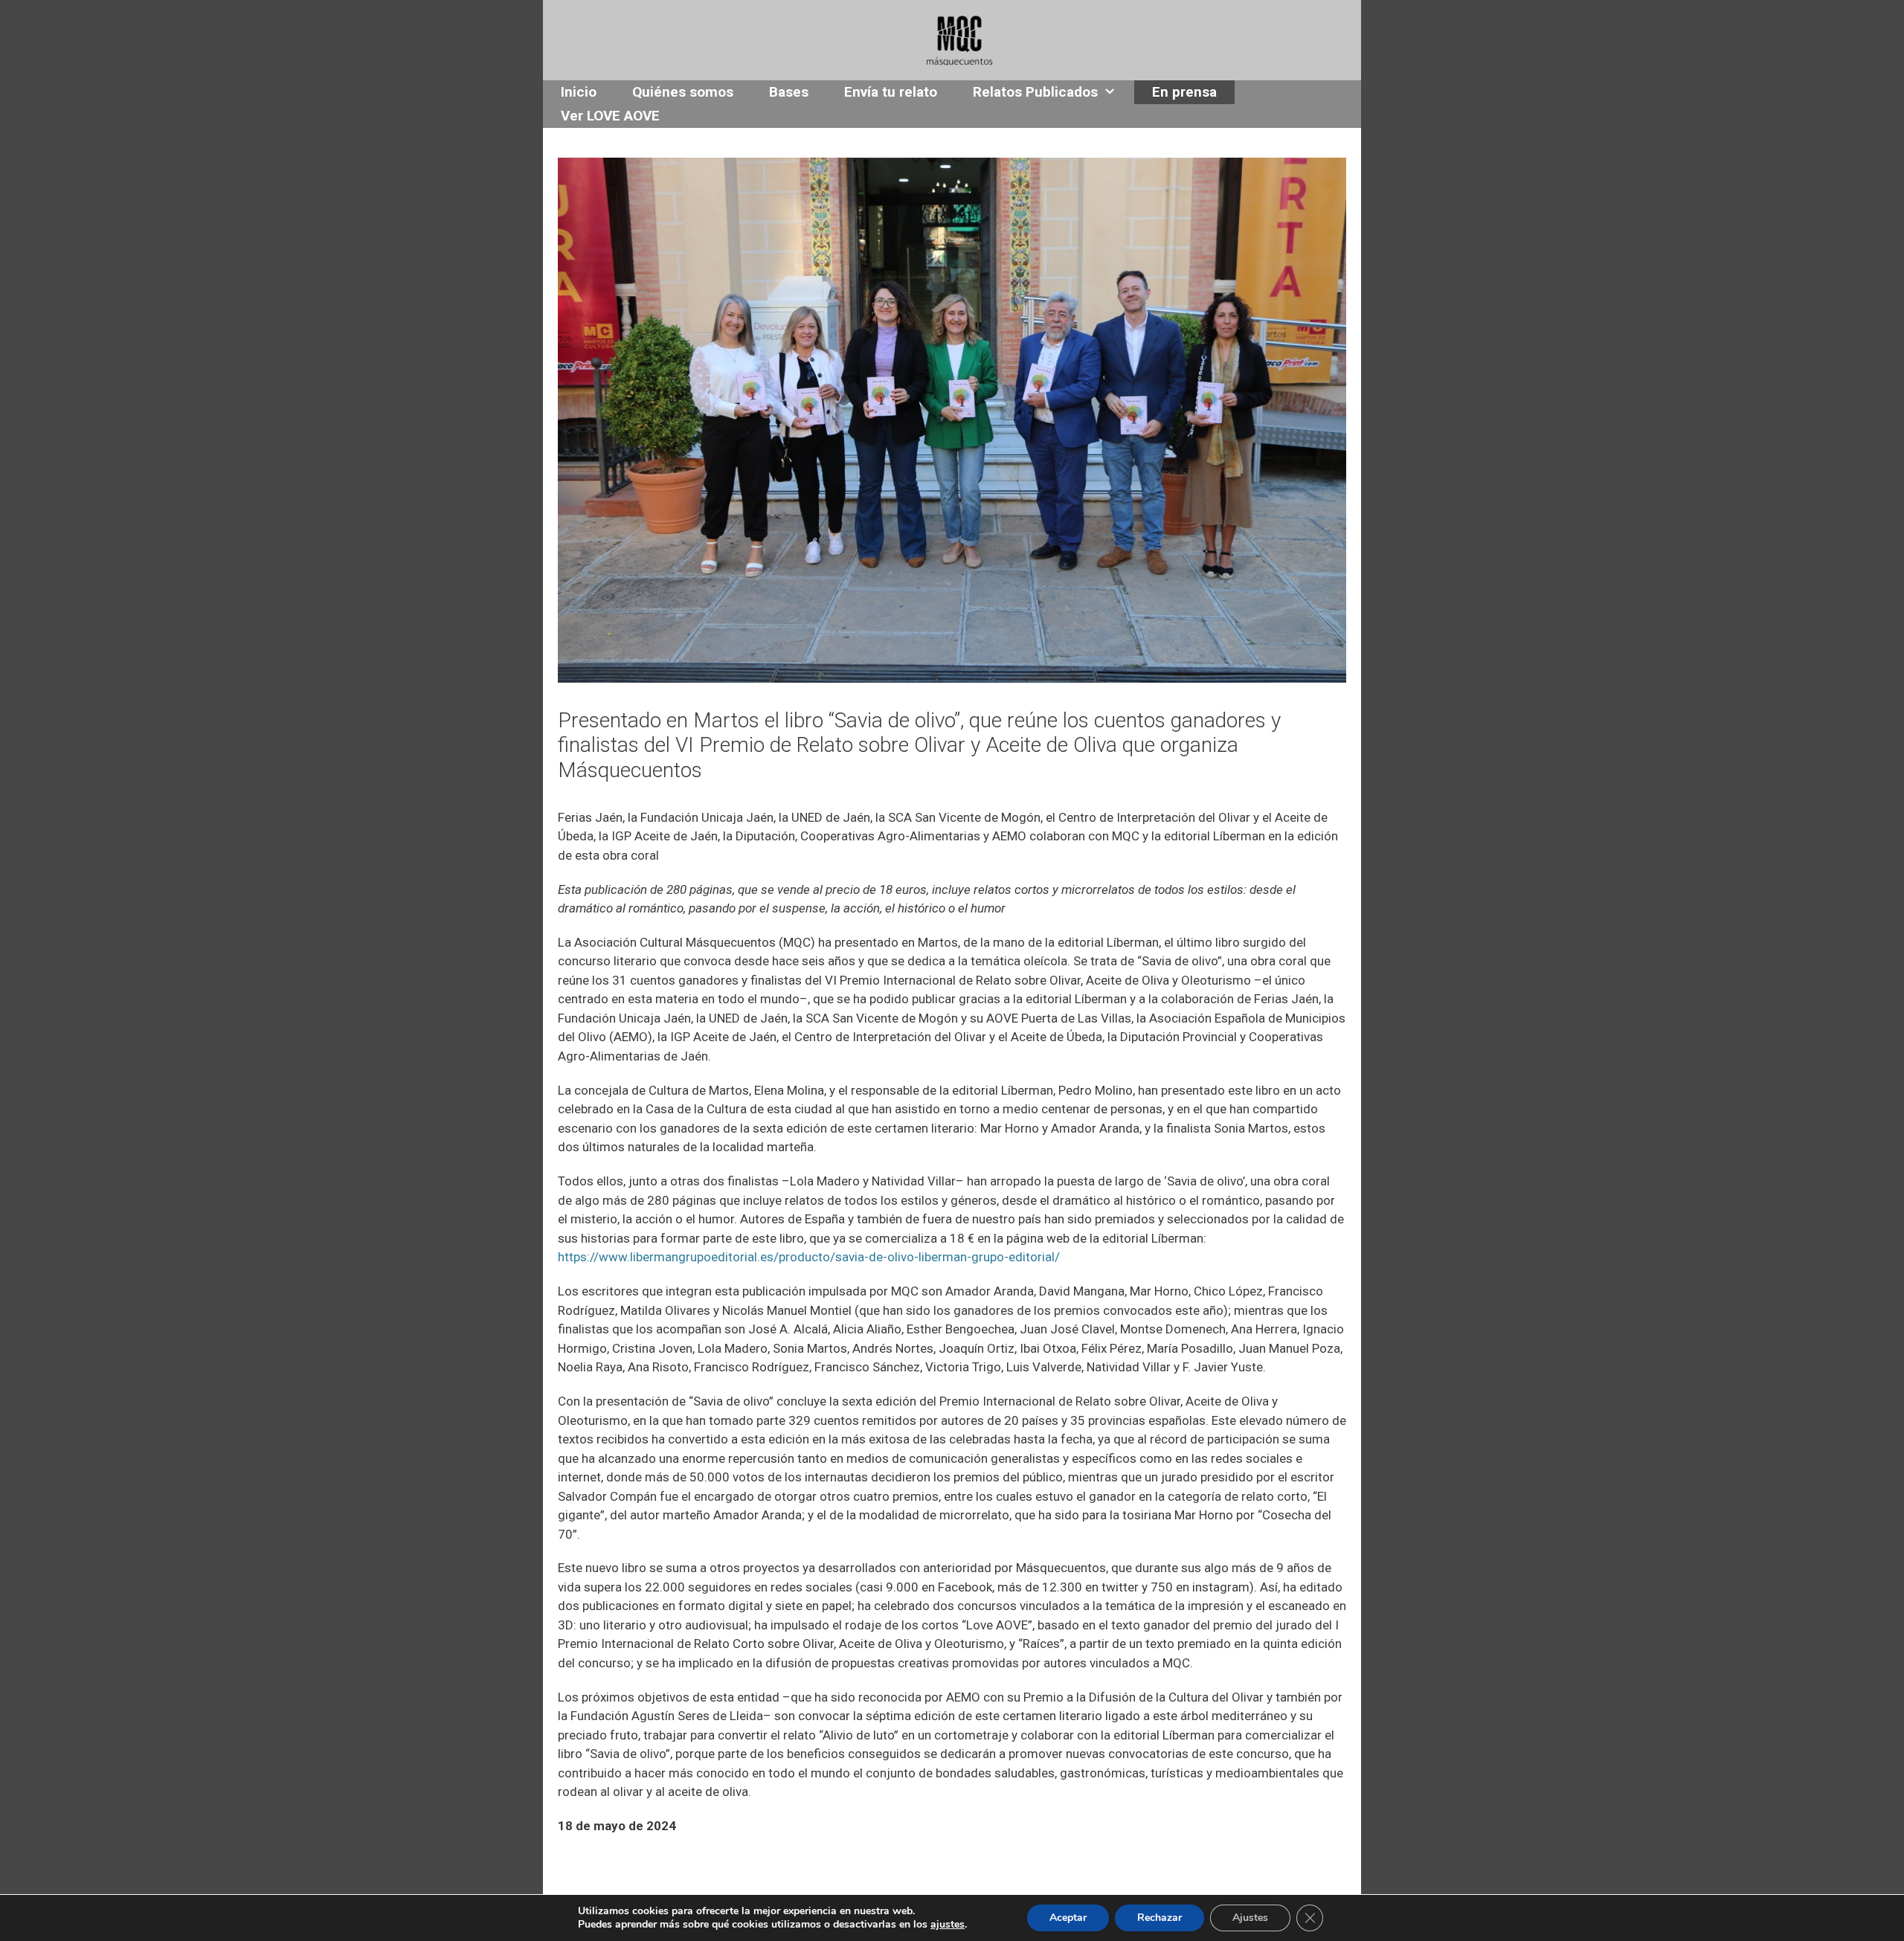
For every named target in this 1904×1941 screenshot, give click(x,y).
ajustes (948, 1925)
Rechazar (1160, 1918)
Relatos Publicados (1035, 92)
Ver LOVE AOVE (610, 116)
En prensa (1184, 92)
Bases (789, 92)
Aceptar (1068, 1918)
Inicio (579, 92)
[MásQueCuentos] (959, 39)
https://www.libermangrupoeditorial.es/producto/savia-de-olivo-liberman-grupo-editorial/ (809, 1257)
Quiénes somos (683, 92)
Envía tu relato (891, 92)
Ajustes (1250, 1918)
